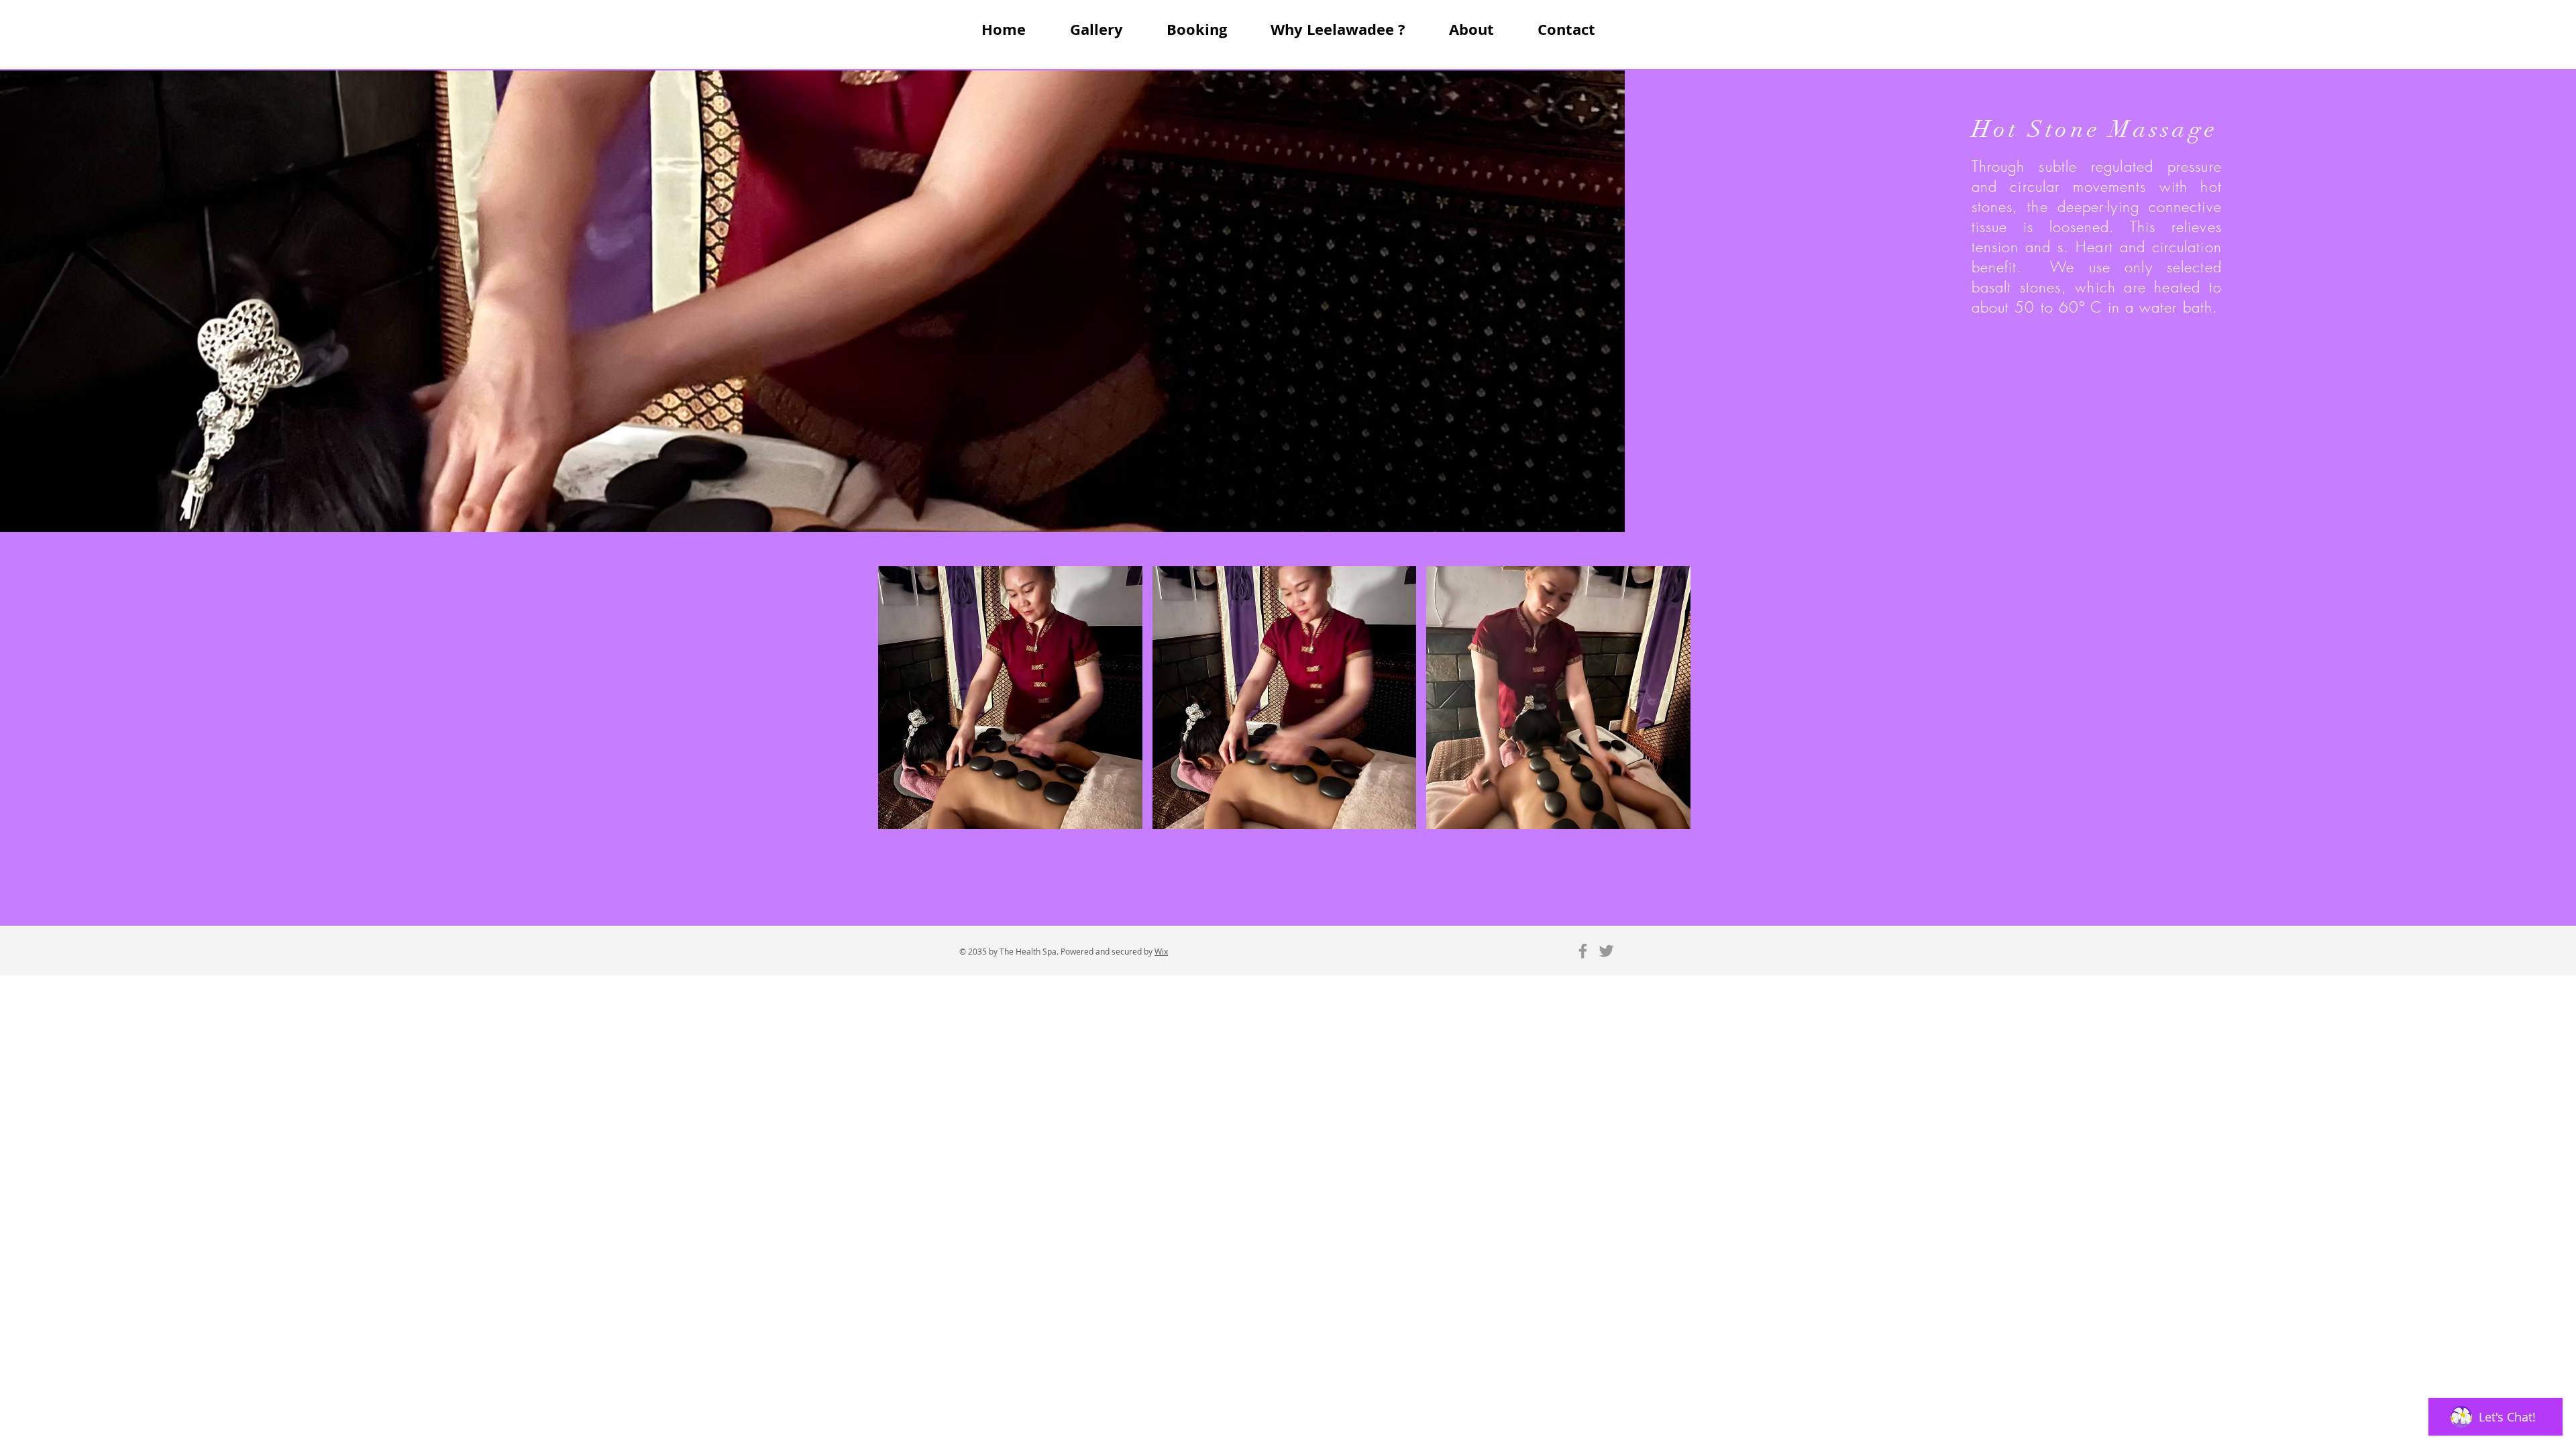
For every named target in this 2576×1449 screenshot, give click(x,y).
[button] (1010, 698)
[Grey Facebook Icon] (1583, 951)
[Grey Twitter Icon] (1606, 951)
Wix (1161, 951)
